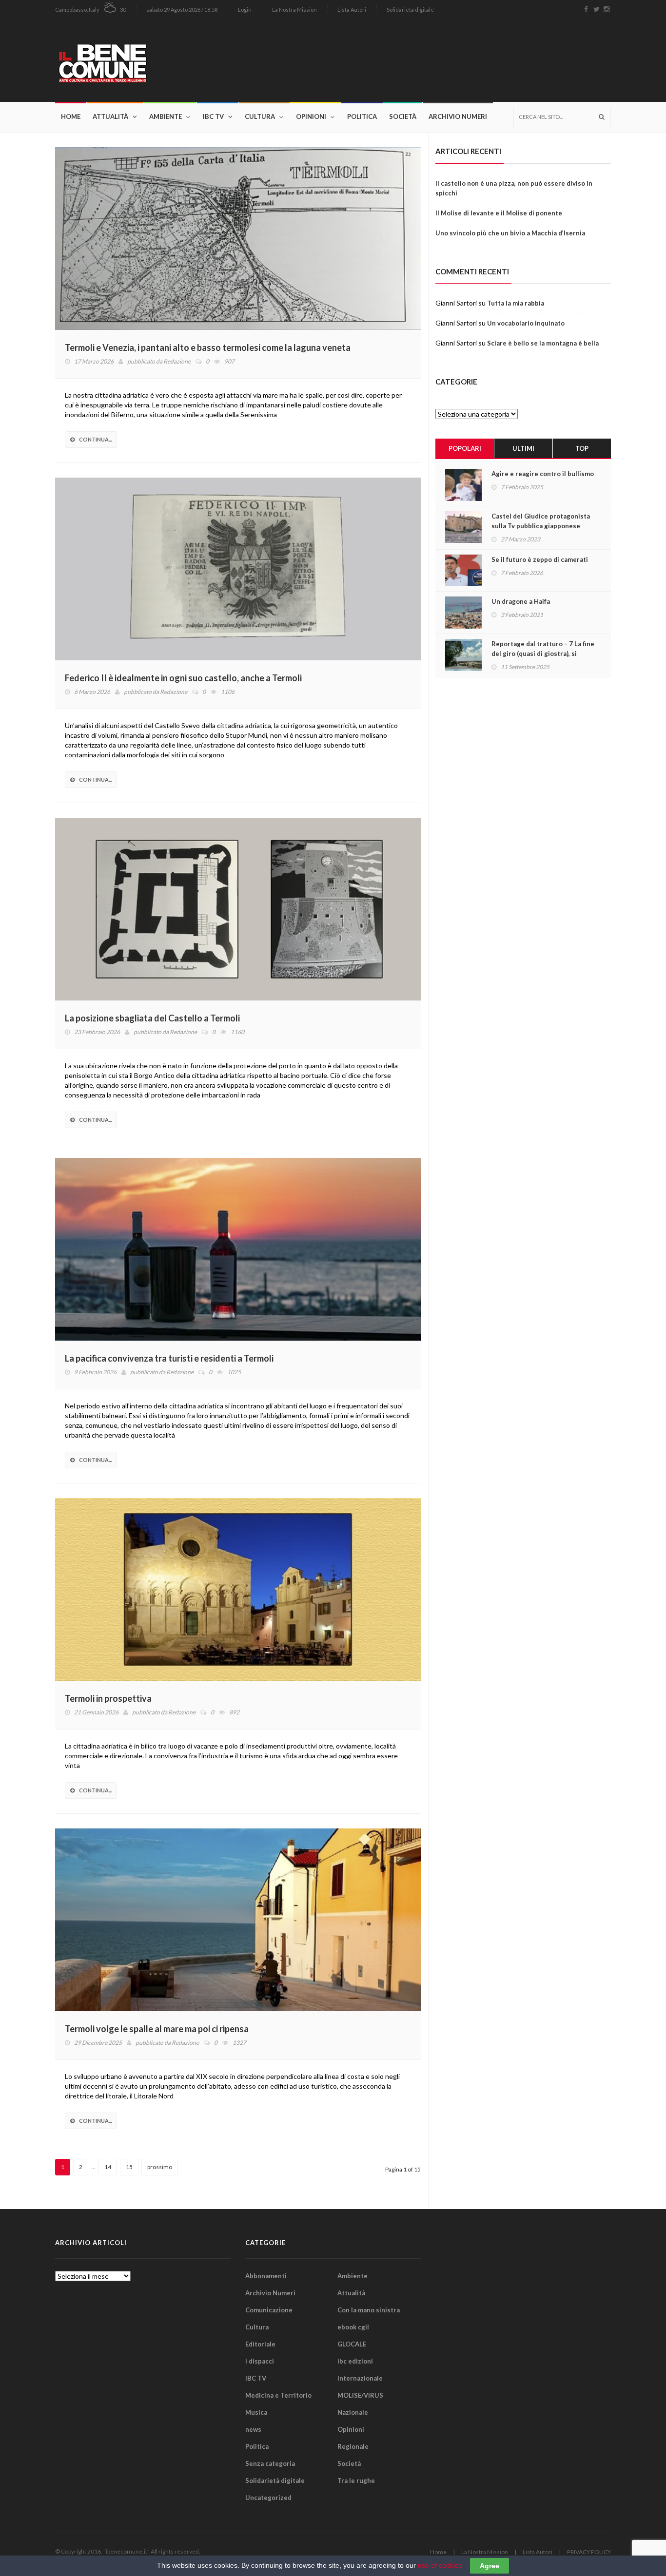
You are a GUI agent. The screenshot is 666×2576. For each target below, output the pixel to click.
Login (245, 10)
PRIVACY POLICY (589, 2552)
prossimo (160, 2167)
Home (71, 116)
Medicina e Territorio (278, 2395)
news (253, 2429)
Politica (362, 116)
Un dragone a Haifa (521, 601)
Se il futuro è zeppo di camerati (540, 559)
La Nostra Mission (294, 10)
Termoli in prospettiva (108, 1698)
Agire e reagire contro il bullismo (543, 474)
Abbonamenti (266, 2276)
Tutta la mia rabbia (516, 303)
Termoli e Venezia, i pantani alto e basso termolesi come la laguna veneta (208, 347)
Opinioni (311, 116)
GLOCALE (352, 2344)
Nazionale (353, 2412)
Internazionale (360, 2378)
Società (403, 116)
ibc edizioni (355, 2361)
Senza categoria (270, 2463)
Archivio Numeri (458, 116)
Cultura (260, 116)
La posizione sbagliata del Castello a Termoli (152, 1018)
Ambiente (166, 116)
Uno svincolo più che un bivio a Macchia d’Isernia (510, 233)
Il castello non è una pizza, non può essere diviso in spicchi (514, 188)
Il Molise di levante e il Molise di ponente (499, 213)
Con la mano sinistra (369, 2310)
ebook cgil (353, 2327)
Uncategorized (268, 2498)
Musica (256, 2412)
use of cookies (440, 2565)
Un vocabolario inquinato (526, 323)
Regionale (353, 2446)
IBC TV (213, 116)
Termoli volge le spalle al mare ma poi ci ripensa (157, 2029)
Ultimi (523, 448)
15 (129, 2167)
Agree (490, 2566)
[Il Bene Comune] (132, 60)
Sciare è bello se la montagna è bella (543, 343)
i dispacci (260, 2361)
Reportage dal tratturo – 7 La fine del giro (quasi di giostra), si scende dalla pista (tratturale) (543, 654)
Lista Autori (352, 10)
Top (582, 448)
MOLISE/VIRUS (360, 2395)
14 (108, 2167)
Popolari (465, 448)
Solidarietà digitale (410, 10)
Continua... (95, 439)
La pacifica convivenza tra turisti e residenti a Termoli (169, 1358)
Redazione (177, 361)
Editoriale (260, 2344)
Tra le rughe (356, 2480)
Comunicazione (269, 2310)
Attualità (110, 116)
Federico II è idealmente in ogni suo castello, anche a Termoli (183, 678)
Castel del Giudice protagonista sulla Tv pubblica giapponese (541, 521)
